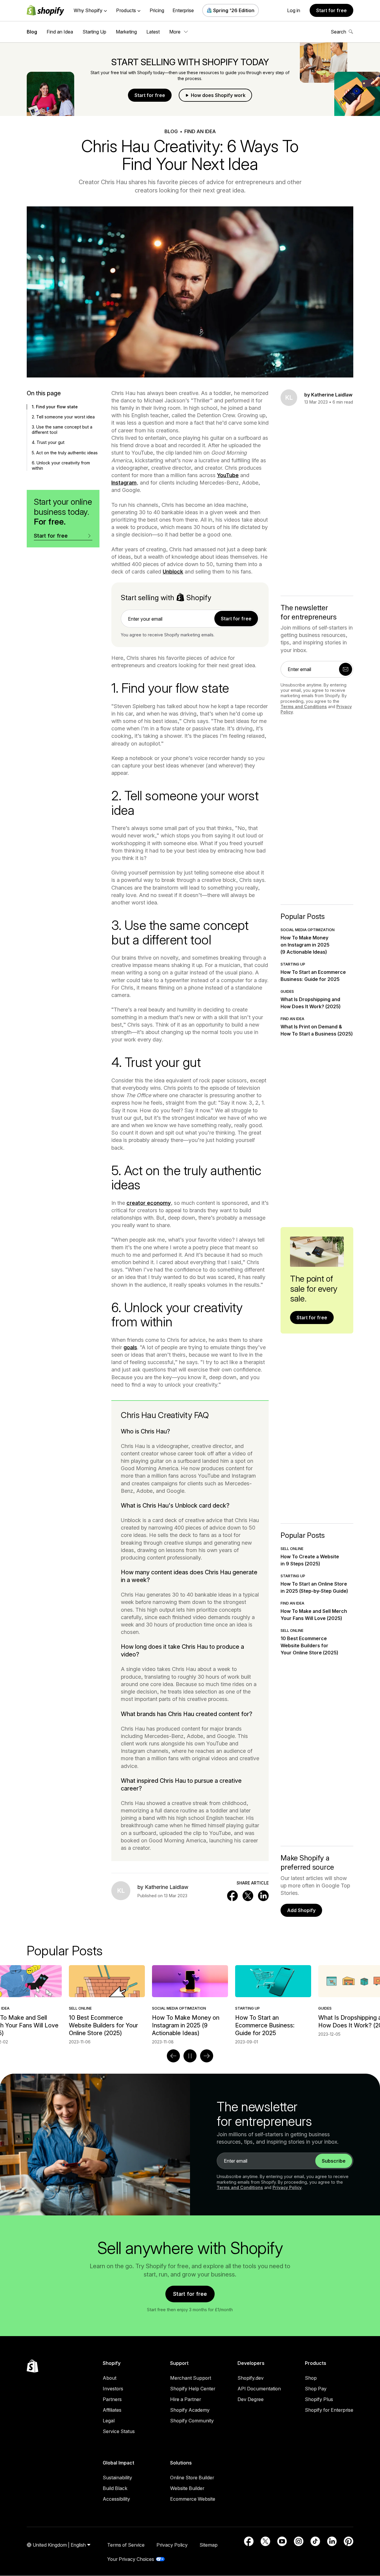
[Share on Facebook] (232, 1896)
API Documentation (259, 2389)
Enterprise (183, 10)
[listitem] (190, 2005)
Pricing (157, 10)
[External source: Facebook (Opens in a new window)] (249, 2541)
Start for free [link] (236, 619)
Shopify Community (192, 2421)
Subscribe (334, 2161)
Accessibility (116, 2499)
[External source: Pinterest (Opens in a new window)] (349, 2541)
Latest (153, 32)
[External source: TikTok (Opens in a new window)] (315, 2541)
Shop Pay (316, 2389)
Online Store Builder (192, 2478)
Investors (113, 2389)
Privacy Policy (287, 2187)
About (110, 2378)
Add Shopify (301, 1910)
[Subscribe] (346, 669)
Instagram (124, 483)
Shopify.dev (251, 2378)
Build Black (115, 2488)
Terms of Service (126, 2545)
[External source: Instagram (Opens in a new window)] (299, 2541)
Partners (112, 2399)
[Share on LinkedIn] (263, 1896)
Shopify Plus (319, 2399)
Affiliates (112, 2410)
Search (338, 32)
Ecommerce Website (193, 2499)
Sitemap (209, 2545)
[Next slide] (207, 2056)
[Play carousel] (190, 2056)
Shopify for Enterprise (329, 2410)
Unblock (173, 572)
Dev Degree (251, 2399)
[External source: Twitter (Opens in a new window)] (265, 2541)
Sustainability (117, 2478)
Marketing (126, 32)
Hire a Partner (186, 2399)
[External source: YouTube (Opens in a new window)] (282, 2541)
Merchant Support (191, 2378)
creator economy (149, 1203)
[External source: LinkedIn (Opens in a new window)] (332, 2541)
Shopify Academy (190, 2410)
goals (130, 1347)
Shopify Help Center (193, 2389)
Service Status (119, 2431)
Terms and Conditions (304, 706)
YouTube (228, 475)
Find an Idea (60, 32)
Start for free (331, 10)
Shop (311, 2378)
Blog (32, 32)
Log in (294, 10)
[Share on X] (248, 1896)
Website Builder (187, 2488)
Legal (109, 2421)
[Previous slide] (173, 2056)
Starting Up (94, 32)
